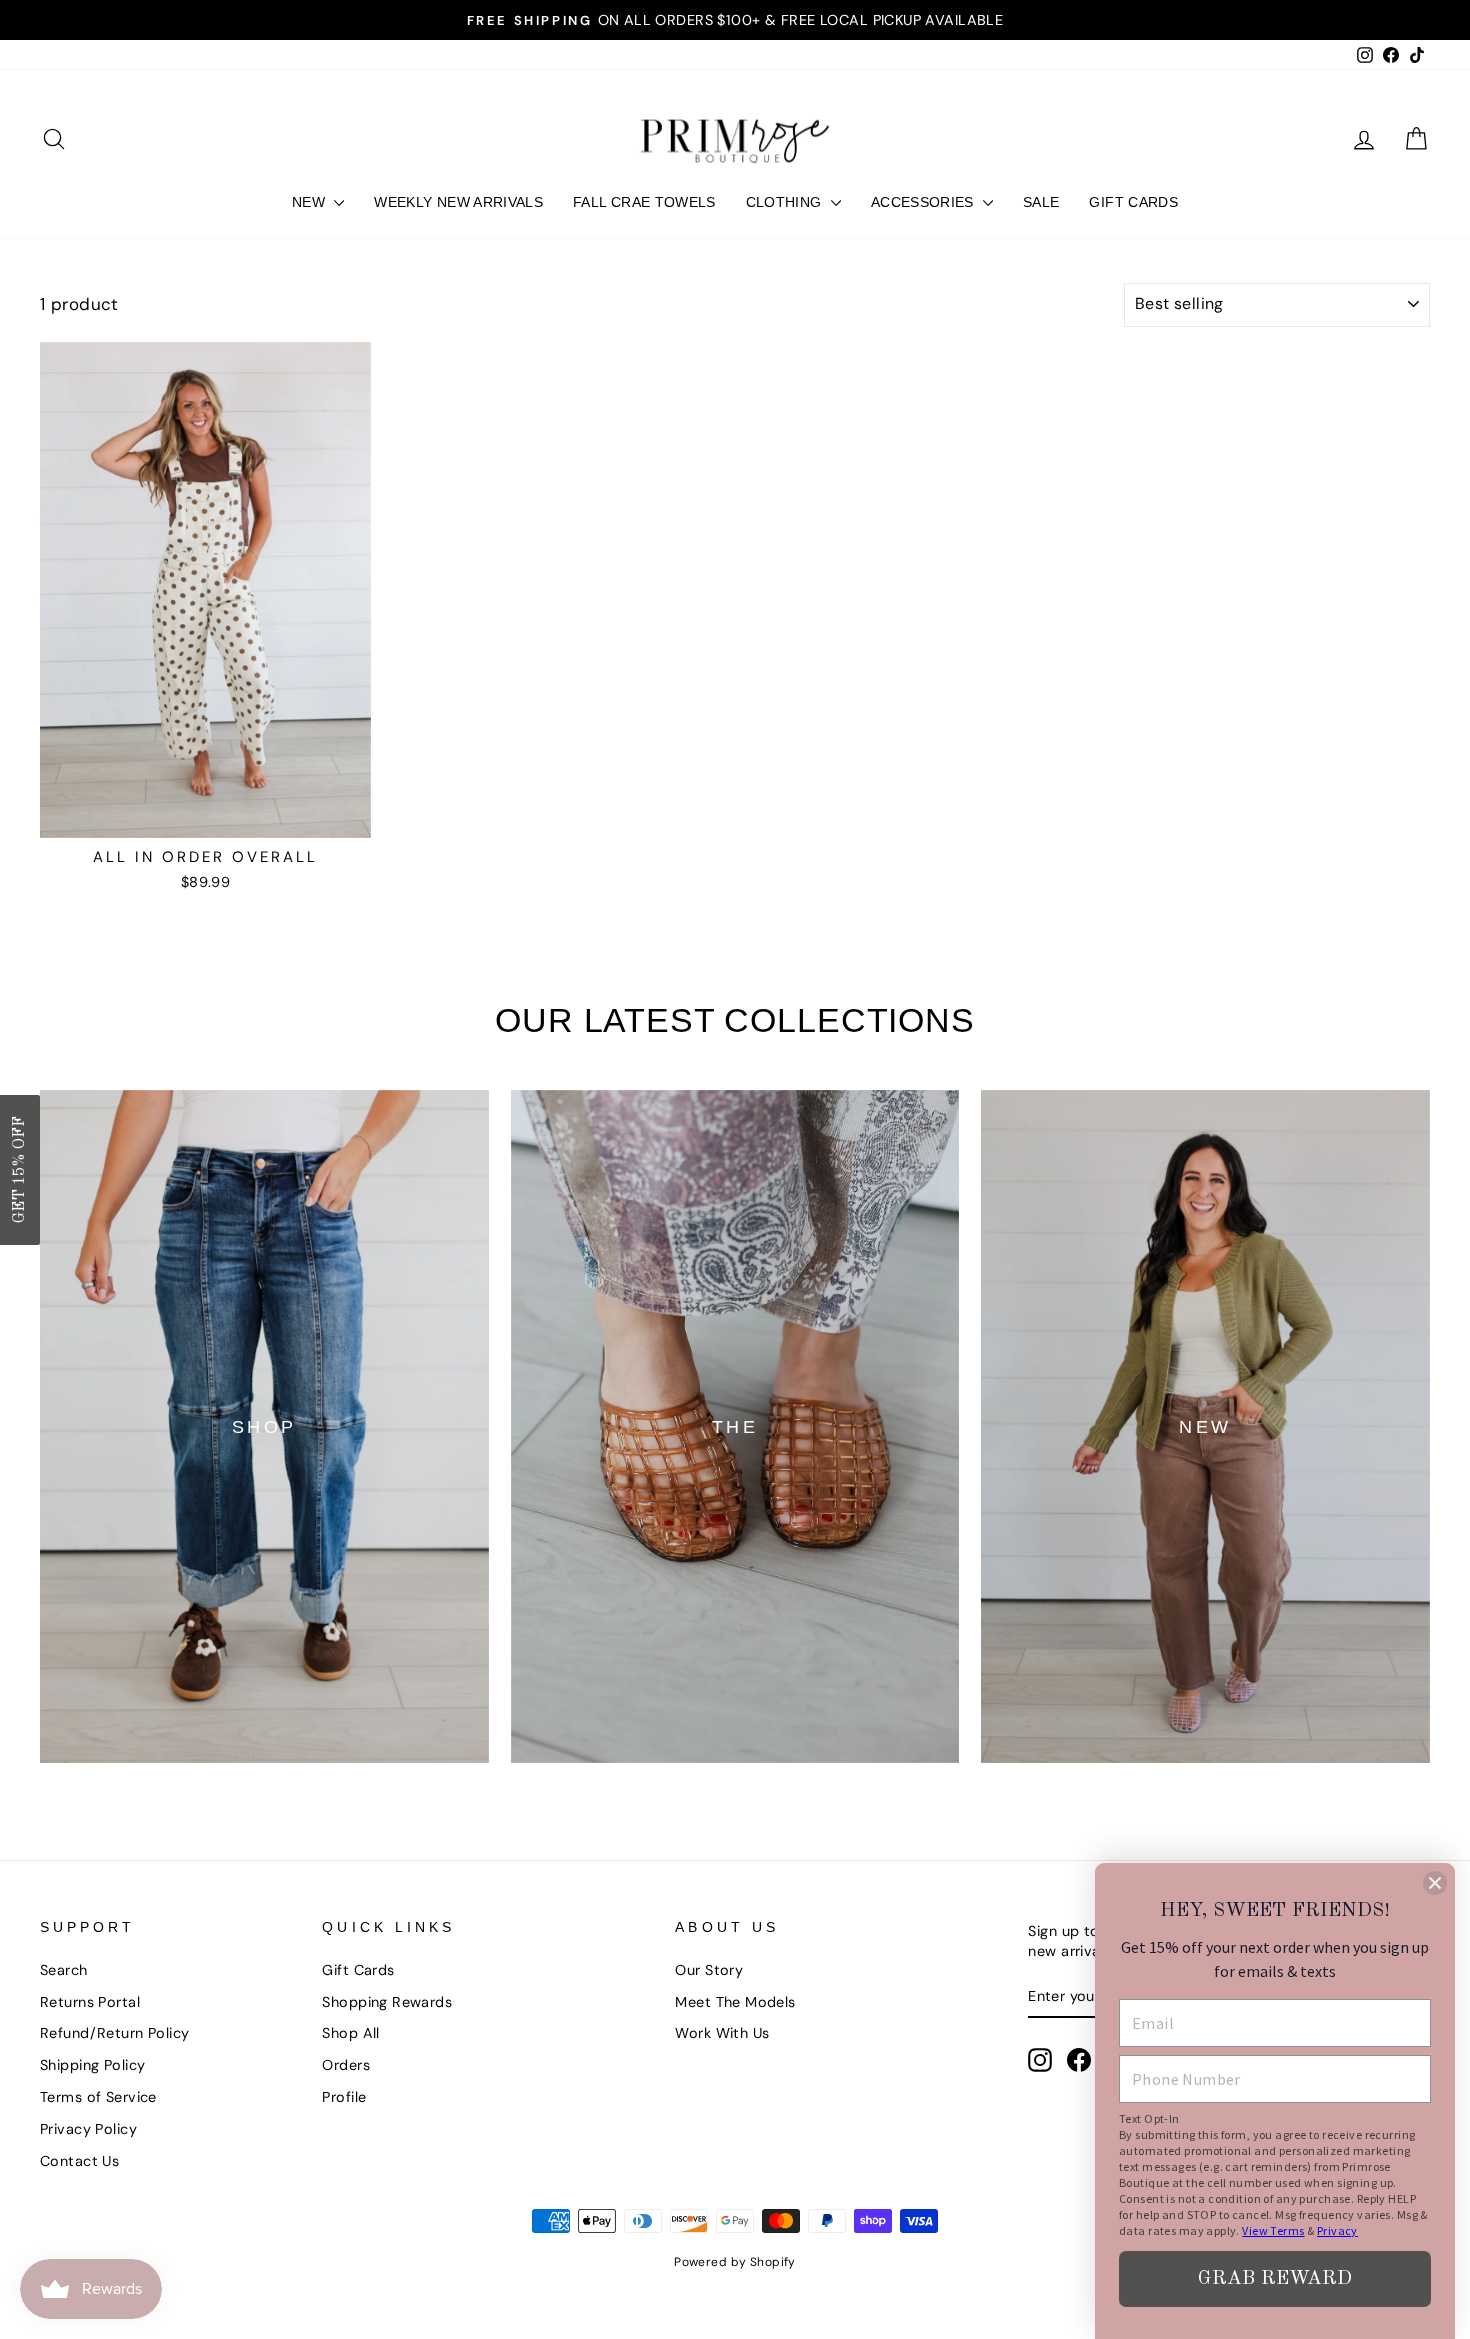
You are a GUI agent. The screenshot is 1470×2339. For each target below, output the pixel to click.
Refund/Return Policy (115, 2033)
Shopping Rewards (387, 2002)
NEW (310, 202)
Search (64, 1970)
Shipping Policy (92, 2065)
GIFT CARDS (1133, 202)
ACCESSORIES (924, 202)
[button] (20, 1170)
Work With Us (722, 2033)
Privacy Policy (88, 2129)
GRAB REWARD (1275, 2279)
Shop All (350, 2033)
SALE (1041, 202)
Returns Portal (90, 2002)
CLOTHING (786, 202)
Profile (344, 2097)
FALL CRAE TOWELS (644, 202)
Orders (346, 2065)
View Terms (1273, 2230)
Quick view (205, 815)
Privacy (1337, 2230)
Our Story (709, 1970)
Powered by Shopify (735, 2262)
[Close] (1435, 1883)
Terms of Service (98, 2097)
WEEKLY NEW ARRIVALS (458, 202)
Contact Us (79, 2161)
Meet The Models (735, 2002)
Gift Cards (358, 1970)
